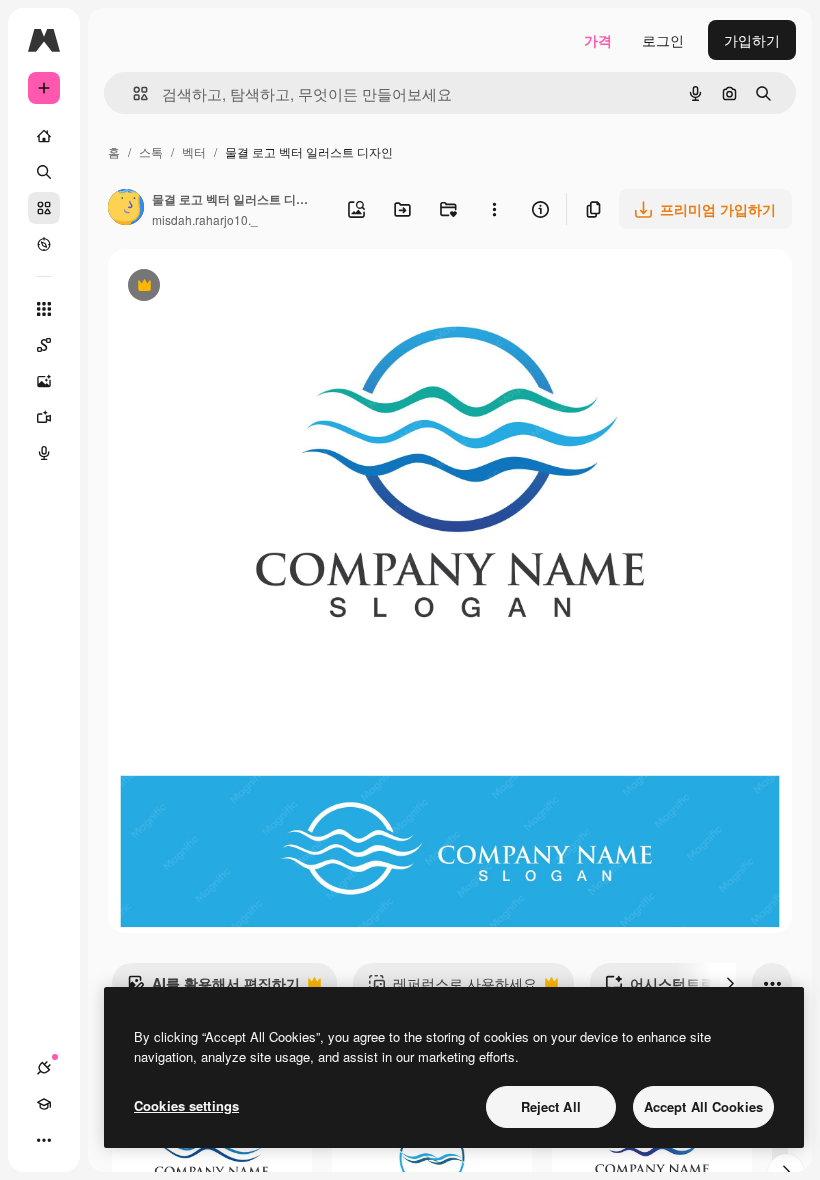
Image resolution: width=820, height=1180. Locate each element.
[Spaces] (44, 345)
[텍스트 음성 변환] (44, 453)
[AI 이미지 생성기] (44, 381)
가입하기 (752, 40)
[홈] (44, 136)
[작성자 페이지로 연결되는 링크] (126, 209)
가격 (598, 40)
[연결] (44, 1068)
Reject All (551, 1106)
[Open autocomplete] (132, 93)
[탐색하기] (44, 244)
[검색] (44, 172)
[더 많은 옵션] (494, 209)
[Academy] (44, 1104)
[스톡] (44, 208)
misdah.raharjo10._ (205, 219)
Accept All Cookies (703, 1106)
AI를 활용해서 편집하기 (213, 988)
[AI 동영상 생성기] (44, 417)
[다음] (730, 983)
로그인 (663, 40)
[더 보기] (44, 1140)
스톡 (151, 151)
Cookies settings (186, 1105)
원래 (223, 287)
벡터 (194, 151)
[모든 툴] (44, 309)
